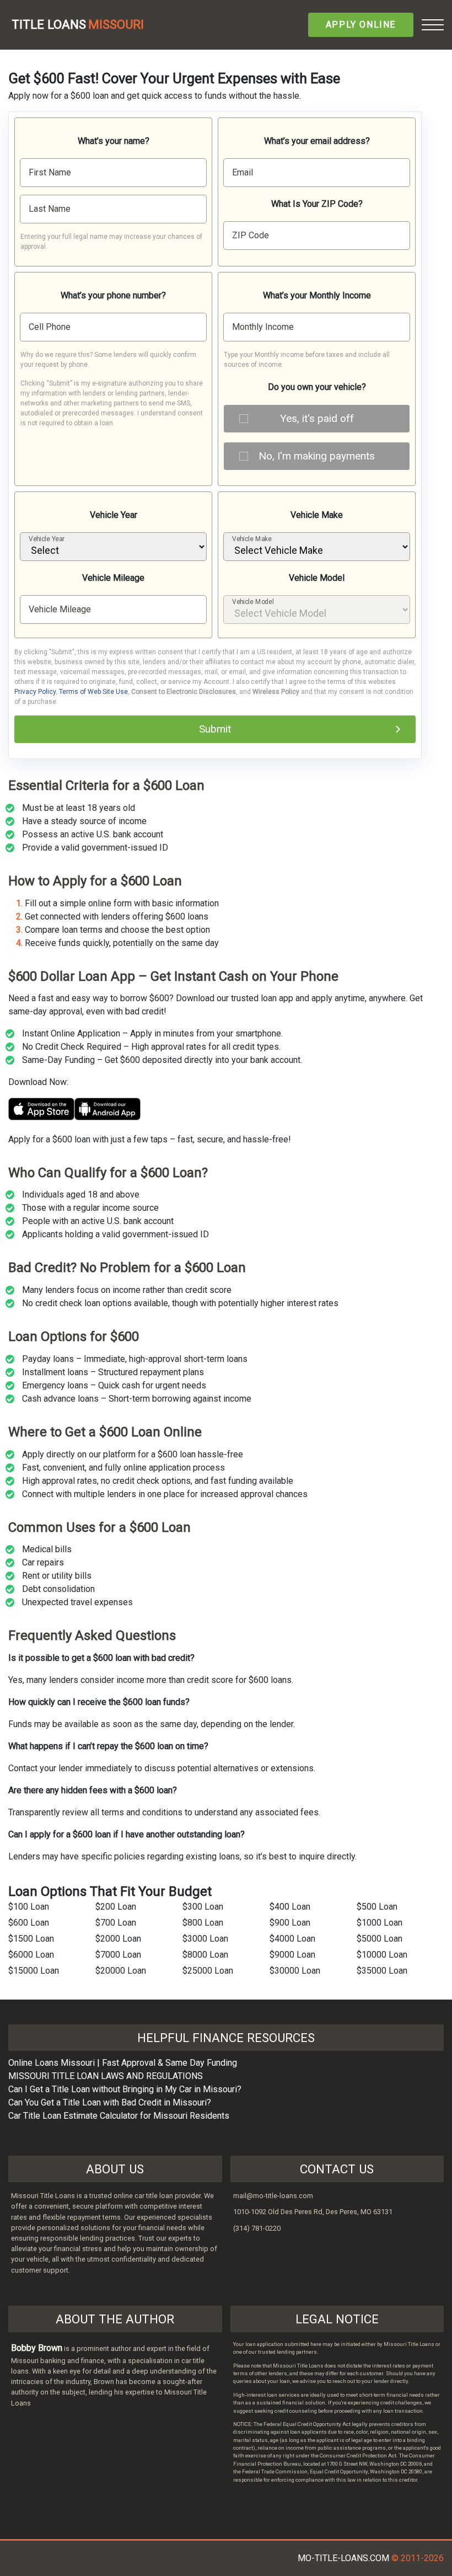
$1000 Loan (380, 1923)
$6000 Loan (31, 1955)
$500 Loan (377, 1907)
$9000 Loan (292, 1955)
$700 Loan (116, 1923)
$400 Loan (290, 1907)
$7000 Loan (118, 1955)
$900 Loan (290, 1923)
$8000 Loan (205, 1955)
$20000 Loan (121, 1971)
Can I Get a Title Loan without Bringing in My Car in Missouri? (125, 2089)
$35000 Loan (382, 1971)
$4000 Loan (292, 1939)
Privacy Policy (35, 692)
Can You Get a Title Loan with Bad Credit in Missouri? (110, 2102)
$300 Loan (203, 1907)
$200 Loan (116, 1907)
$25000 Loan (208, 1971)
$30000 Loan (295, 1971)
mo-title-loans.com (343, 2558)
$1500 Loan (31, 1939)
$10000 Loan (382, 1955)
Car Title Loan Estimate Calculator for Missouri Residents (119, 2116)
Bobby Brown (37, 2348)
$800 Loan (203, 1923)
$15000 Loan (34, 1971)
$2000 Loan (118, 1939)
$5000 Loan (380, 1939)
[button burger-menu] (433, 25)
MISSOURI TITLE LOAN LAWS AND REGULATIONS (106, 2076)
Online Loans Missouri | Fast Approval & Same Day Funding (123, 2063)
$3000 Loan (205, 1939)
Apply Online (361, 25)
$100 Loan (29, 1907)
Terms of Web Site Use (93, 692)
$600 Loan (29, 1923)
